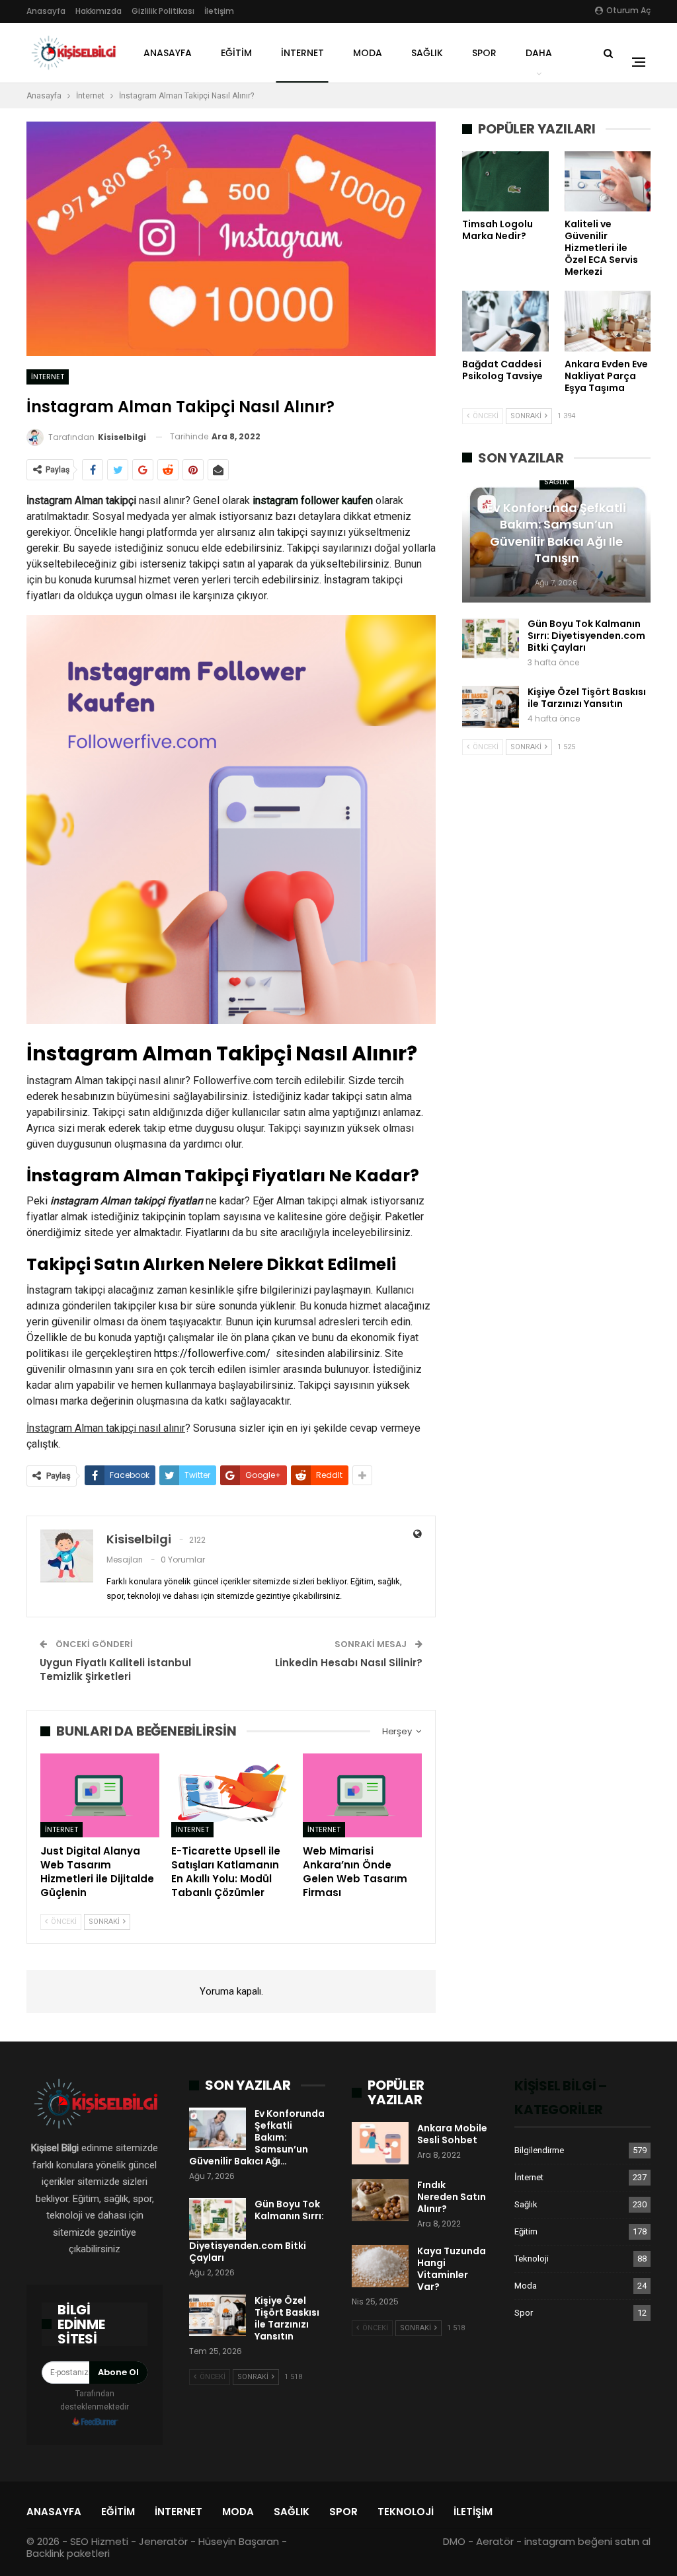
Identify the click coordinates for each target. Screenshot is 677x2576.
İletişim (219, 11)
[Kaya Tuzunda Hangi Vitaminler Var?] (380, 2266)
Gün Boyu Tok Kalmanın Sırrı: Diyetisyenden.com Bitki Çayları (586, 636)
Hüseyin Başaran (239, 2541)
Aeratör (495, 2541)
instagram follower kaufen (313, 500)
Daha (539, 53)
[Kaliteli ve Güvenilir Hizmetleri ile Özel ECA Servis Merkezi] (608, 181)
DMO (454, 2541)
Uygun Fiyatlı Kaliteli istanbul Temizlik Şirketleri (115, 1670)
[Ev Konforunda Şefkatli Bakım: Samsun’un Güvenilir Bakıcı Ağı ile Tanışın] (218, 2129)
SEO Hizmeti (99, 2541)
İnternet (302, 53)
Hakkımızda (99, 11)
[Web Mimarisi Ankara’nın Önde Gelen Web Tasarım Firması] (362, 1795)
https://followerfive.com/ (212, 1353)
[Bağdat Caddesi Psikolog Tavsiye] (505, 321)
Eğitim (236, 53)
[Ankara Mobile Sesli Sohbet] (380, 2143)
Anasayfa (46, 11)
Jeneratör (163, 2541)
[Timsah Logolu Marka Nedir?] (505, 181)
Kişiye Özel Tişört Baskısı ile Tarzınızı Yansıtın (587, 698)
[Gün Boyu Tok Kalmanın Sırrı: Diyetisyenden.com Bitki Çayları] (491, 639)
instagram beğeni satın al (587, 2541)
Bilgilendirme (539, 2150)
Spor (484, 53)
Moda (368, 53)
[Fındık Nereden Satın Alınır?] (380, 2200)
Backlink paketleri (68, 2553)
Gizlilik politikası (163, 11)
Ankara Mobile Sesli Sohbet (452, 2134)
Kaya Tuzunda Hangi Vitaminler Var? (452, 2269)
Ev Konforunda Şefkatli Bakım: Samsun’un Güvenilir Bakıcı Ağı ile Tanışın (556, 533)
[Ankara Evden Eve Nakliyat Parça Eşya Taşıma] (608, 321)
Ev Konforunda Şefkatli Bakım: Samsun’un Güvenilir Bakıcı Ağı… (257, 2137)
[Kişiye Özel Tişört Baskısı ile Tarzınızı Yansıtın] (491, 707)
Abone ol (118, 2372)
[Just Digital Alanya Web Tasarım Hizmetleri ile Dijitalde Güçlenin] (100, 1795)
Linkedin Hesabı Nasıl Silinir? (349, 1663)
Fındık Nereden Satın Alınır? (452, 2197)
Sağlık (427, 53)
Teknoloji (532, 2259)
